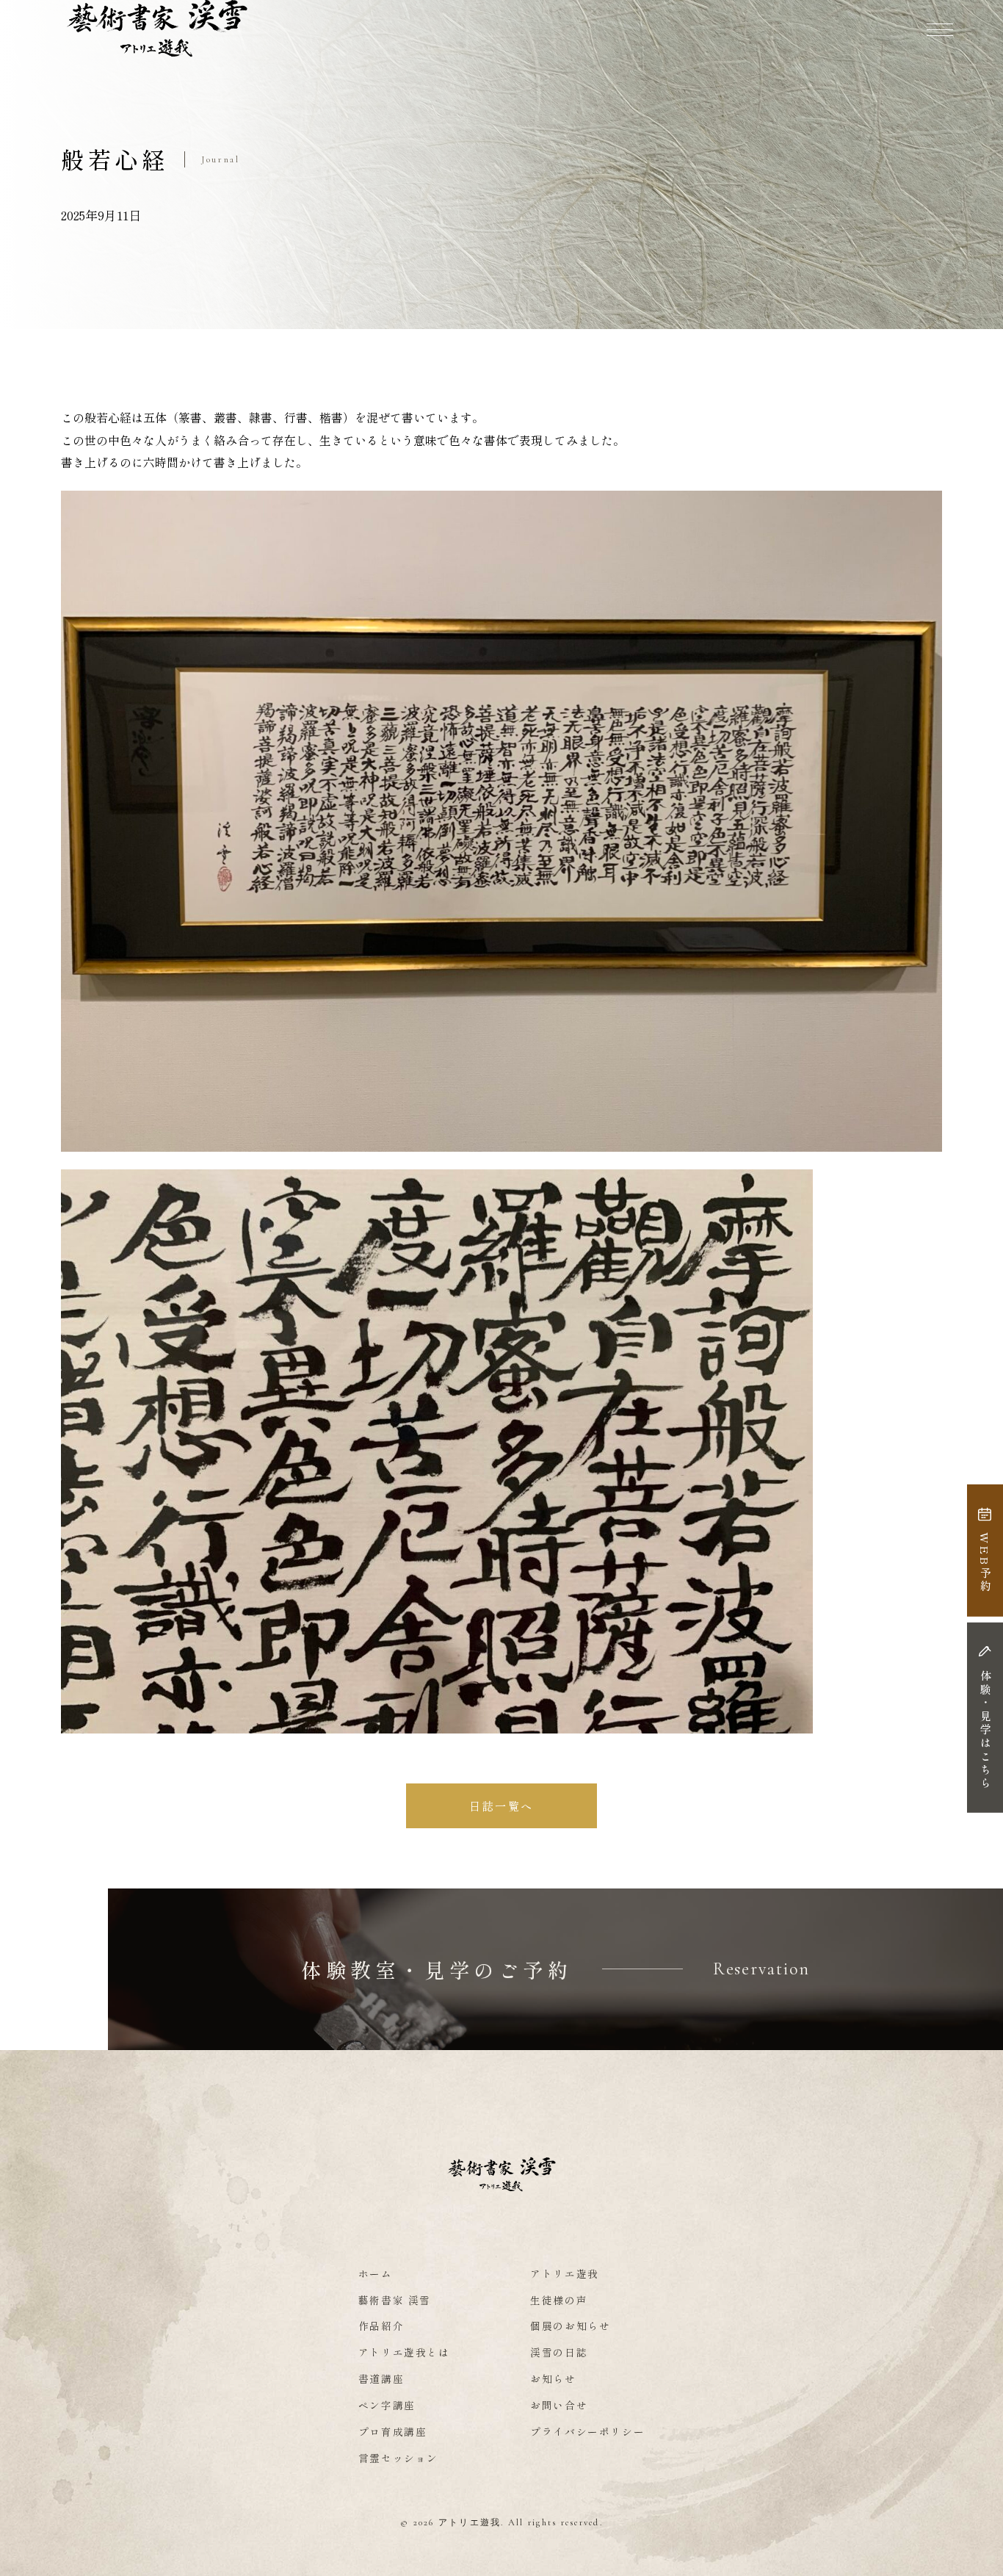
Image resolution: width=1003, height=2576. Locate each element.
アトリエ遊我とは (404, 2352)
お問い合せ (559, 2405)
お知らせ (553, 2378)
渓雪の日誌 (559, 2352)
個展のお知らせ (570, 2326)
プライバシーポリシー (587, 2431)
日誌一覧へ (501, 1805)
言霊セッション (398, 2458)
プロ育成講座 (393, 2431)
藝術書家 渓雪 (395, 2300)
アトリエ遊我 (565, 2273)
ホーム (376, 2273)
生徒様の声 (559, 2300)
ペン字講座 (387, 2405)
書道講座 (381, 2378)
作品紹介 (381, 2326)
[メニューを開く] (940, 29)
